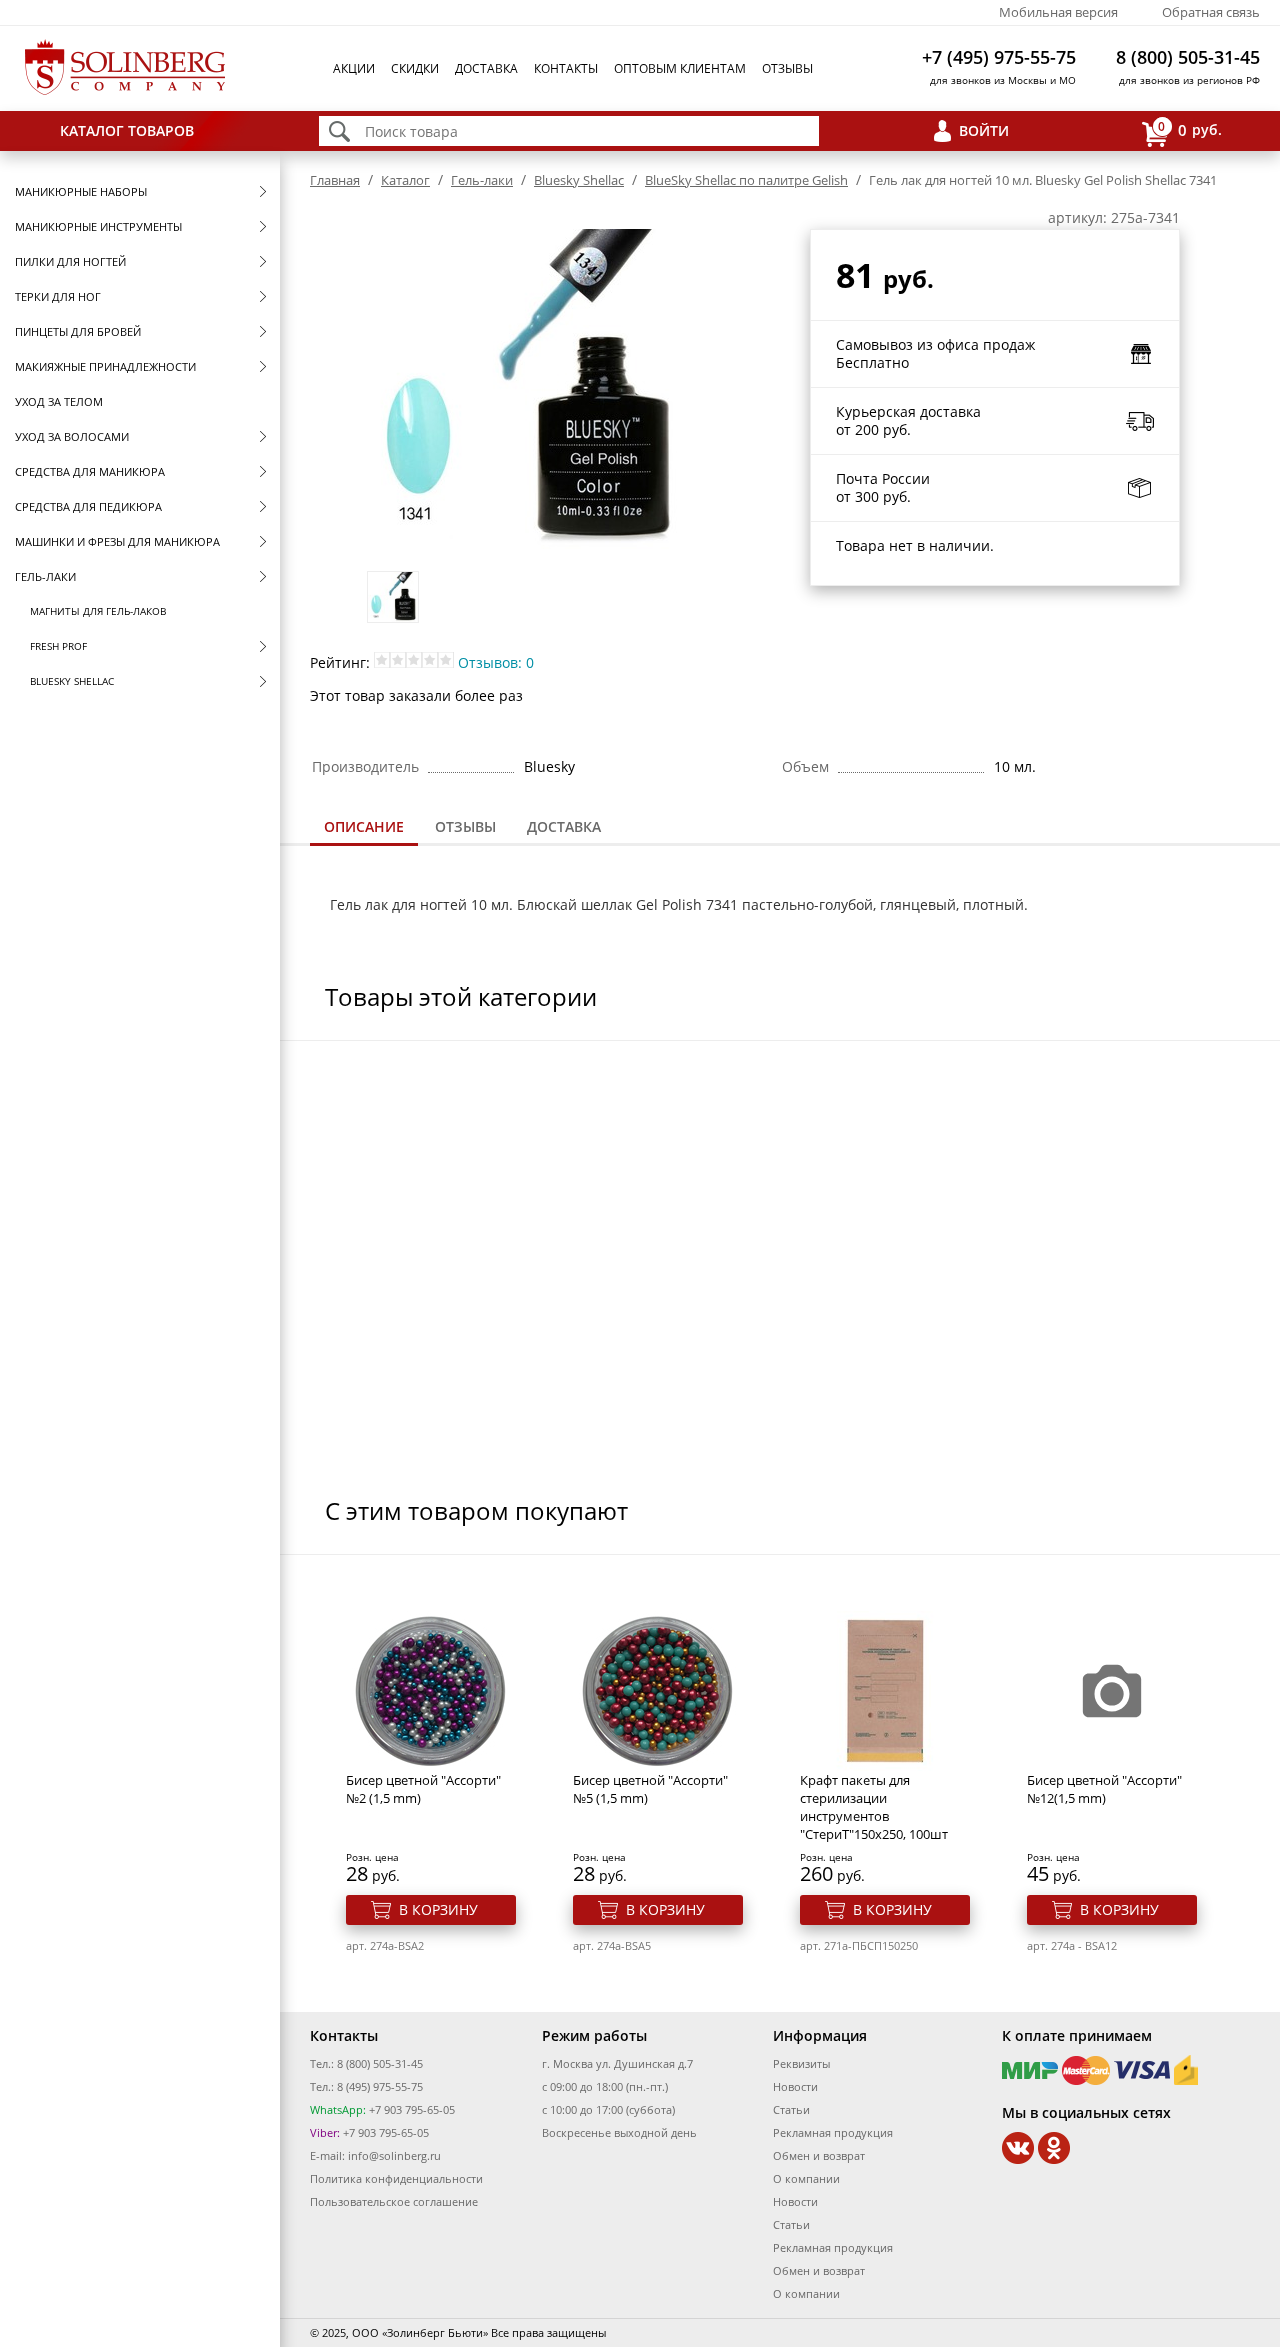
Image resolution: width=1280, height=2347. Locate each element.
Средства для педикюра (88, 506)
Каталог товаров (127, 130)
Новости (795, 2086)
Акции (354, 68)
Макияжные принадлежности (105, 366)
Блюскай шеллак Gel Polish (609, 904)
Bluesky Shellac (72, 681)
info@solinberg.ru (394, 2155)
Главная (335, 180)
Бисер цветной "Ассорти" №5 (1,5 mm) (650, 1789)
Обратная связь (1211, 12)
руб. (1190, 129)
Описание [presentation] (364, 826)
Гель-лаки (45, 576)
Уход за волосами (72, 436)
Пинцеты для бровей (78, 331)
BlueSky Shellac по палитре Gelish (746, 180)
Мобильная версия (1058, 12)
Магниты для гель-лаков (98, 611)
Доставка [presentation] (564, 826)
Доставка (486, 68)
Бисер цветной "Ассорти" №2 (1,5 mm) (423, 1789)
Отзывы (787, 68)
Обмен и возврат (819, 2155)
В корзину (438, 1909)
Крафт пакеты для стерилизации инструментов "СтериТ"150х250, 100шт (874, 1807)
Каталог (405, 180)
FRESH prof (58, 646)
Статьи (791, 2109)
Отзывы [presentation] (465, 826)
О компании (806, 2178)
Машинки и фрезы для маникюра (117, 541)
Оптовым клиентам (680, 68)
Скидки (415, 68)
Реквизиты (801, 2063)
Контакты (566, 68)
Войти (984, 130)
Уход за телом (59, 401)
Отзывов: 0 (496, 662)
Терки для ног (58, 296)
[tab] (364, 828)
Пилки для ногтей (70, 261)
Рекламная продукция (833, 2132)
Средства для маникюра (90, 471)
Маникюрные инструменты (98, 226)
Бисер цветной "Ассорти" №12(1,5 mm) (1104, 1789)
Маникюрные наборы (81, 191)
